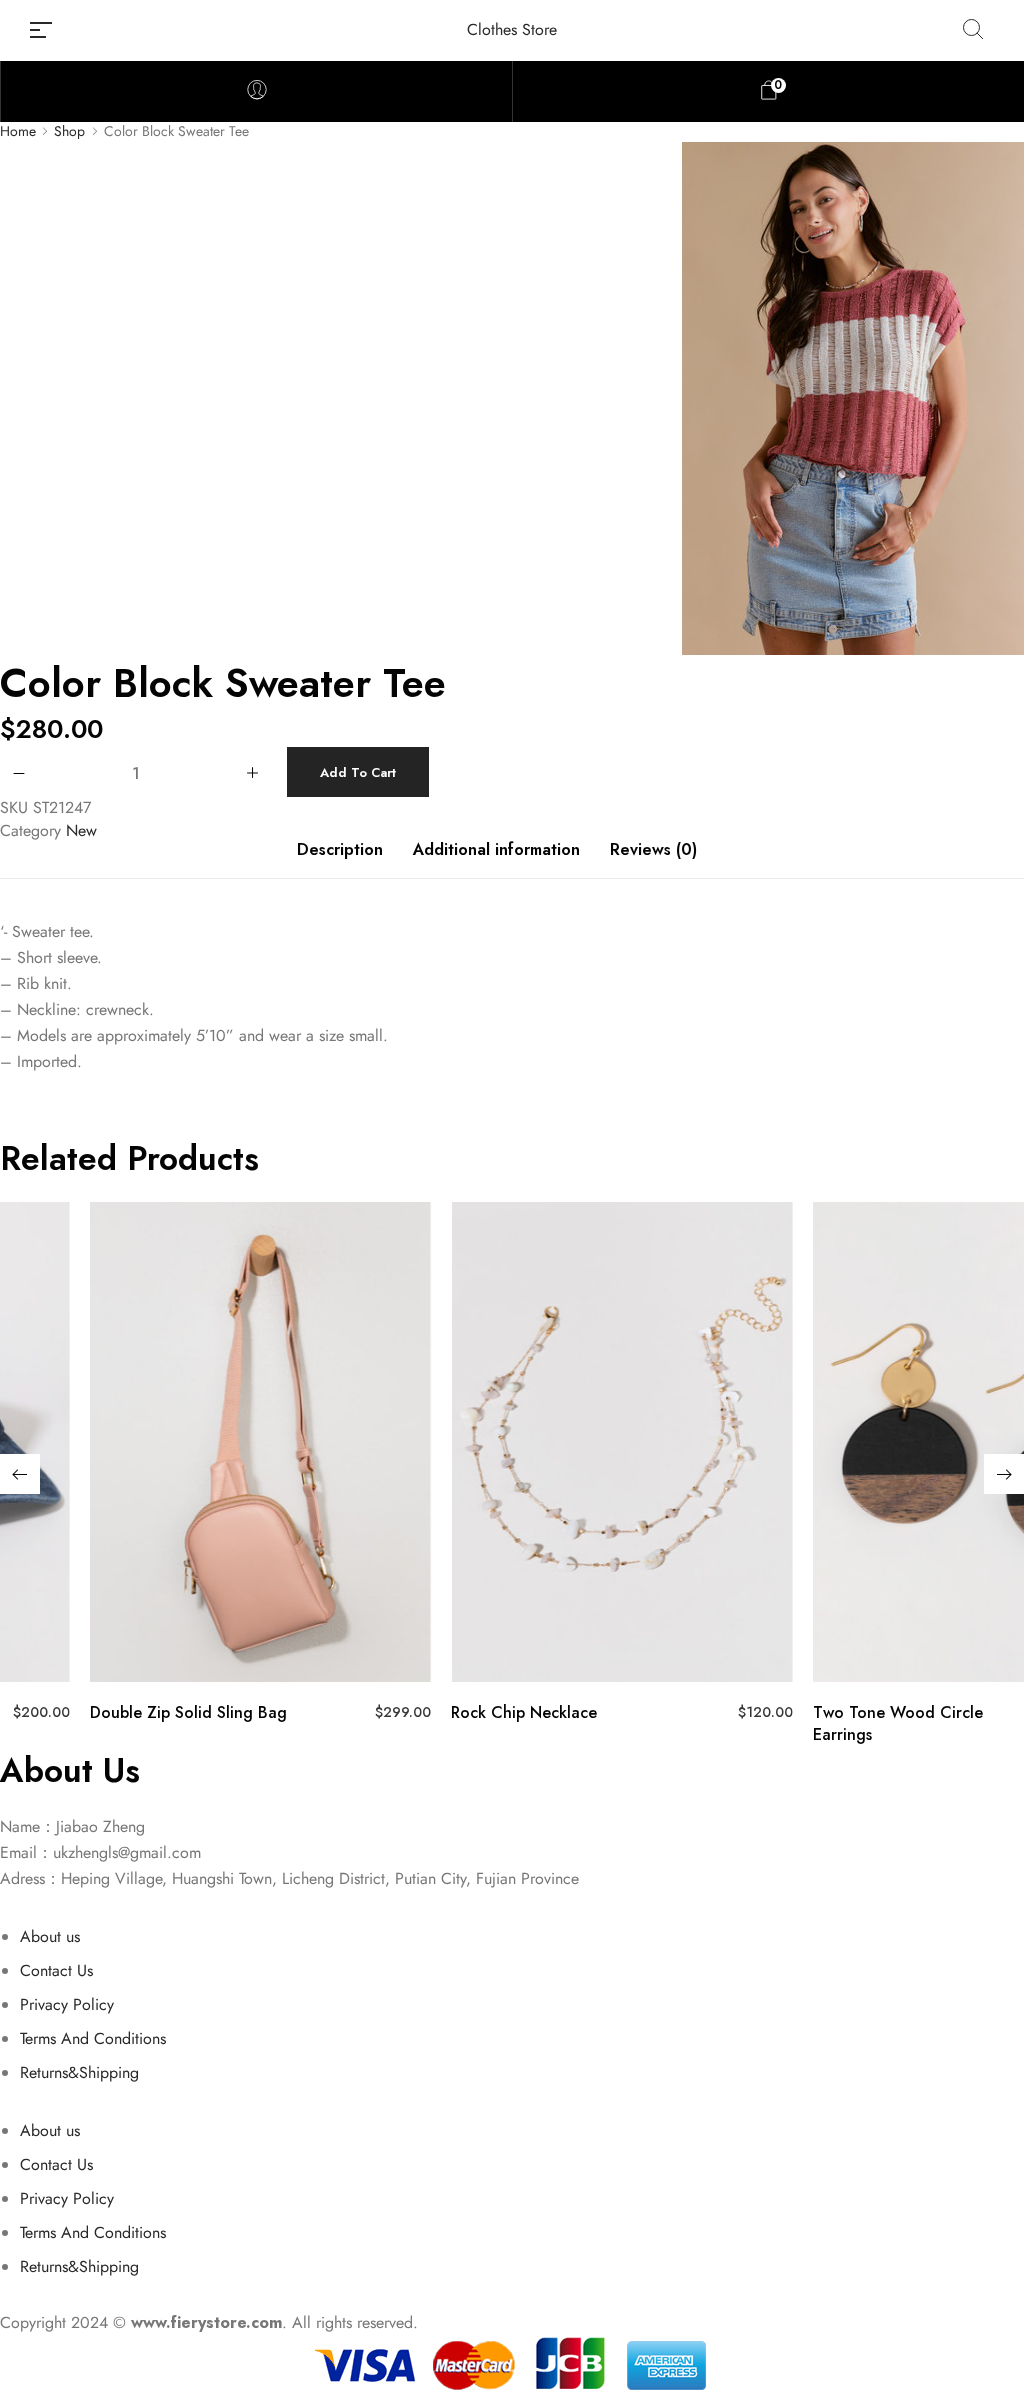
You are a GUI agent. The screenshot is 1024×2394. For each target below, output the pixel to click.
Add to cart (358, 772)
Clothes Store (512, 29)
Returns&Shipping (79, 2072)
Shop (69, 131)
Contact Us (56, 1970)
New (81, 830)
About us (50, 1936)
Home (18, 131)
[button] (20, 1474)
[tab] (340, 860)
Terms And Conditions (93, 2038)
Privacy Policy (67, 2004)
